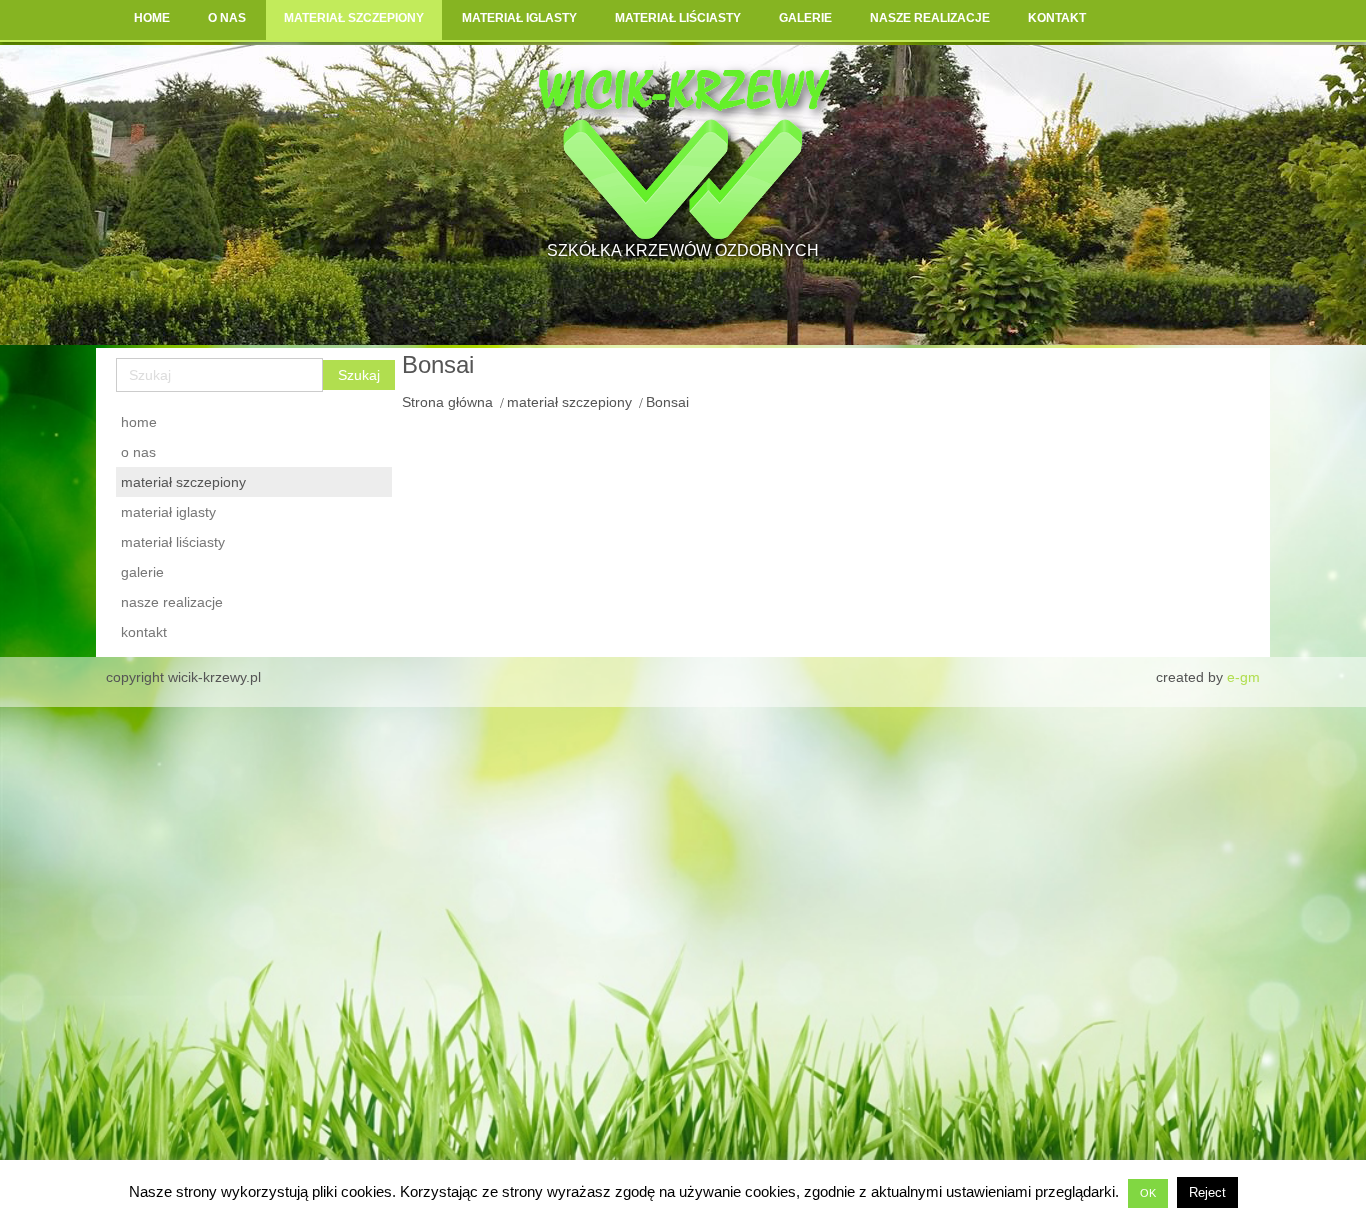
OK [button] (1148, 1193)
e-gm (1243, 677)
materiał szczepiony (569, 402)
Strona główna (447, 402)
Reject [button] (1207, 1192)
